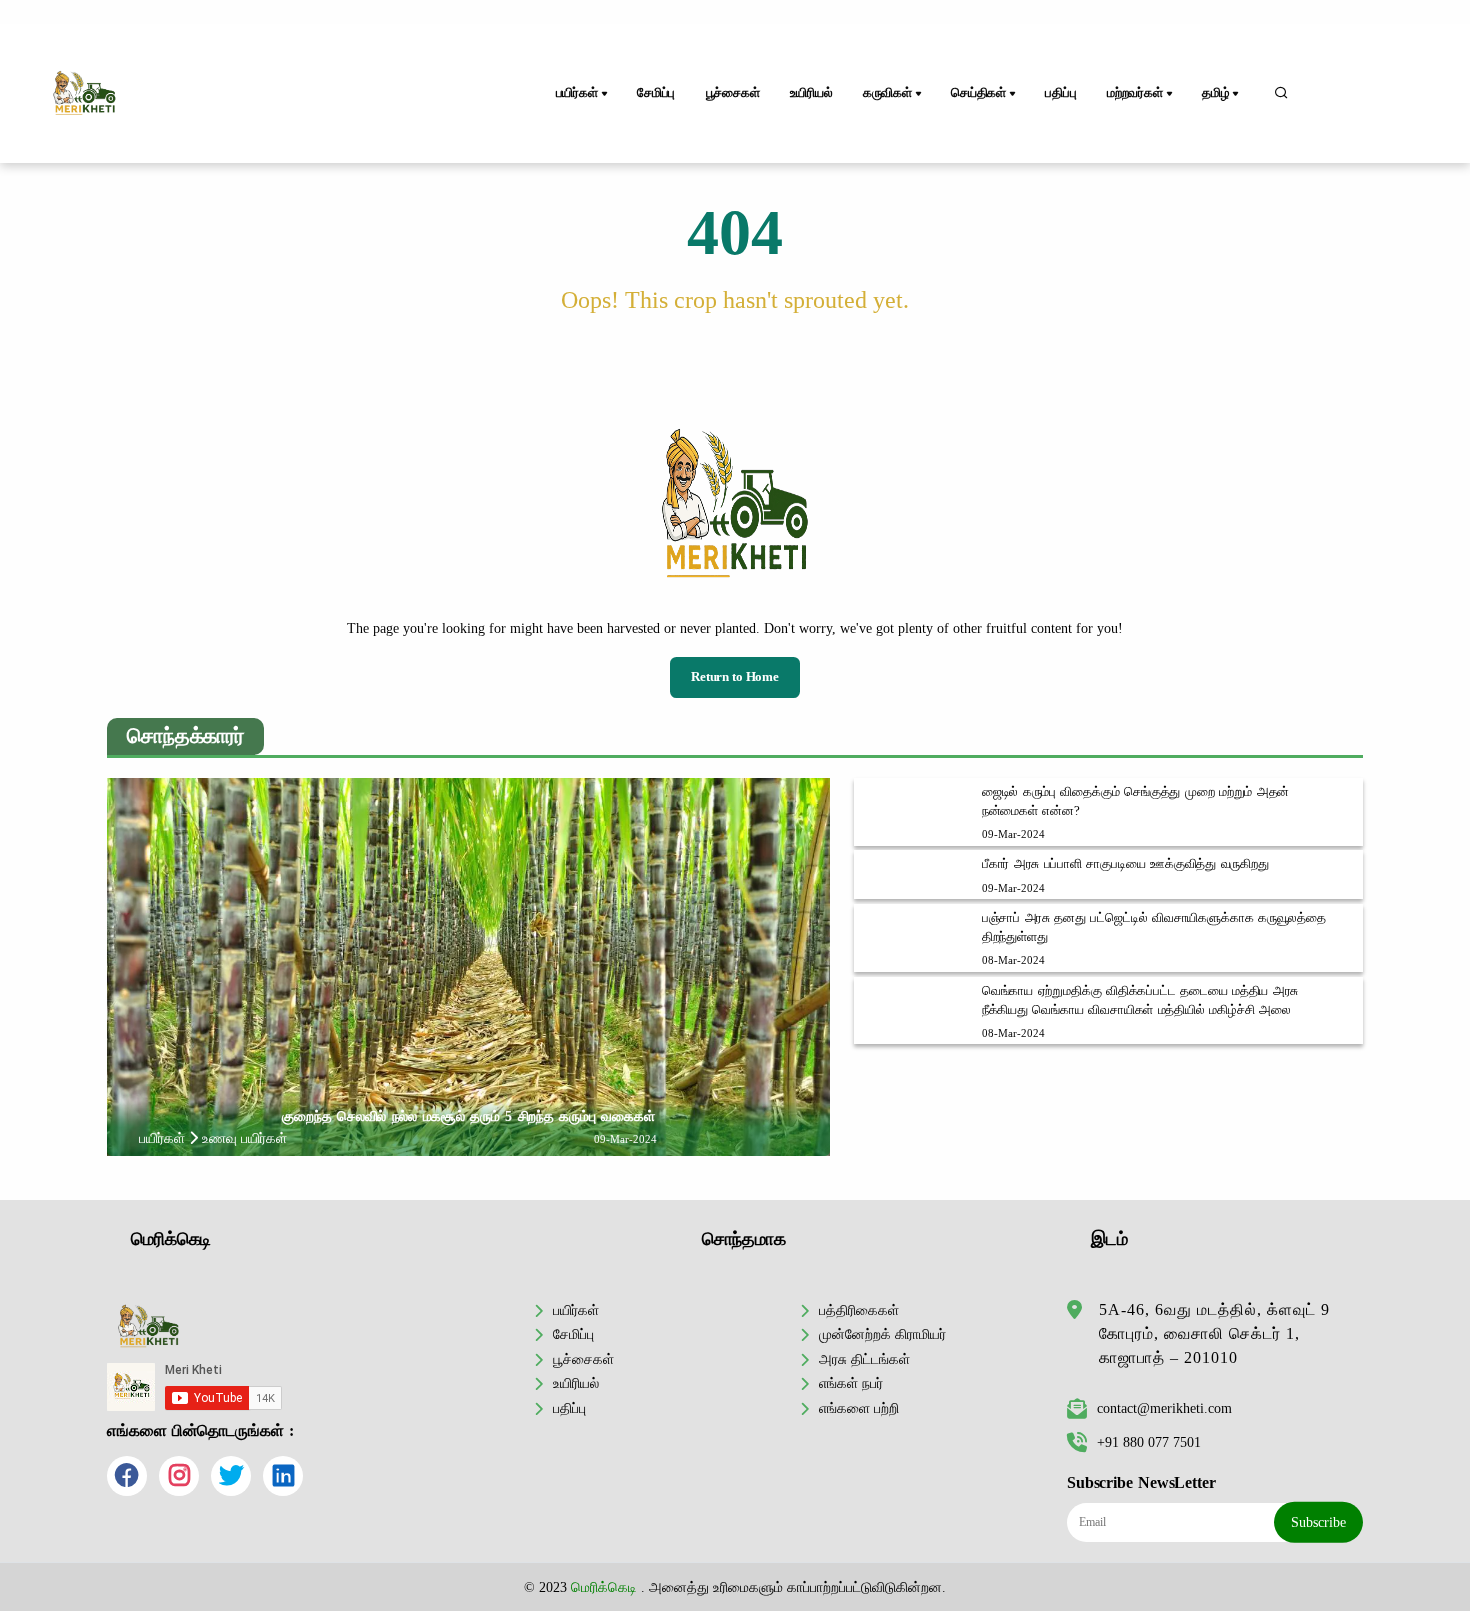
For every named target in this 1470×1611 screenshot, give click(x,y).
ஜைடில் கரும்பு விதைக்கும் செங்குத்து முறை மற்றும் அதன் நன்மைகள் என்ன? (1135, 801)
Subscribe (1318, 1522)
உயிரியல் (811, 93)
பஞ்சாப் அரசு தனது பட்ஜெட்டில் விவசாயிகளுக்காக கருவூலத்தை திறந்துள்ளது (1154, 927)
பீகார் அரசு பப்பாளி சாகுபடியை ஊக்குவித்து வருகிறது (1125, 864)
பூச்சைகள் (733, 93)
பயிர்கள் (576, 1310)
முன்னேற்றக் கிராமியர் (882, 1334)
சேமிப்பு (656, 93)
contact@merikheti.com (1164, 1408)
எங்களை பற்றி (859, 1408)
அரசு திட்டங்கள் (864, 1359)
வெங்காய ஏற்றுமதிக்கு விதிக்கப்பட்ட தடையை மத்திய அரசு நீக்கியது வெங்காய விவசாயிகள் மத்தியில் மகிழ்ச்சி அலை (1140, 1000)
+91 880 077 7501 (1149, 1442)
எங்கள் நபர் (851, 1383)
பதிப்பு (1060, 93)
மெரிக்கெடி (604, 1587)
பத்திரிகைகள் (859, 1310)
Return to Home (735, 677)
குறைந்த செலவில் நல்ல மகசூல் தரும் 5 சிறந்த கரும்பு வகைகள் (468, 1116)
